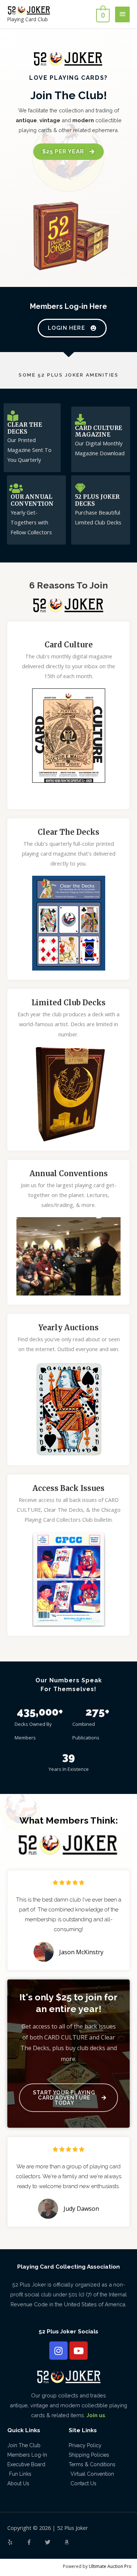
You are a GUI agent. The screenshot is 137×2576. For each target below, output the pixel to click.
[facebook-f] (35, 2542)
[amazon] (68, 2542)
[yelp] (16, 2542)
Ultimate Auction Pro (110, 2566)
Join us (96, 2415)
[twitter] (54, 2542)
